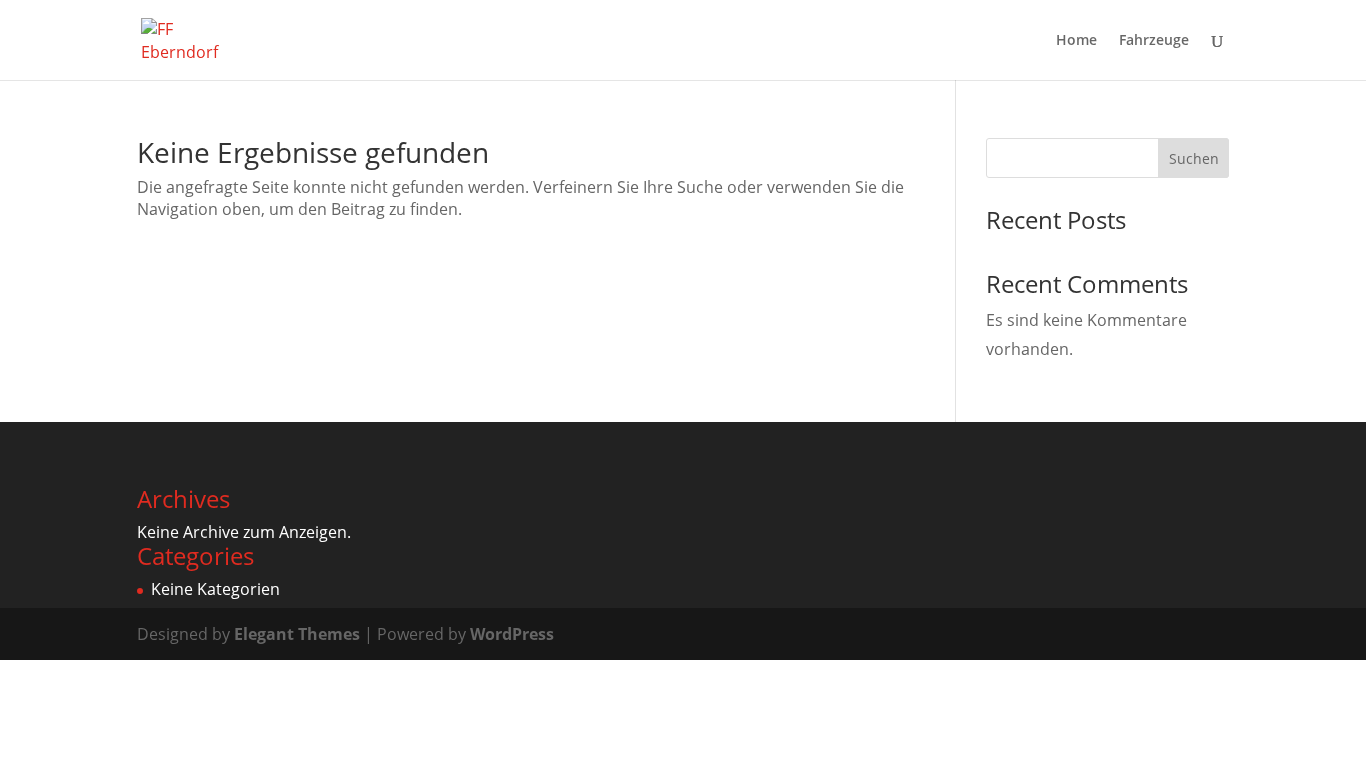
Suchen (1194, 158)
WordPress (512, 634)
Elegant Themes (297, 634)
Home (1076, 41)
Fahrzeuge (1154, 41)
